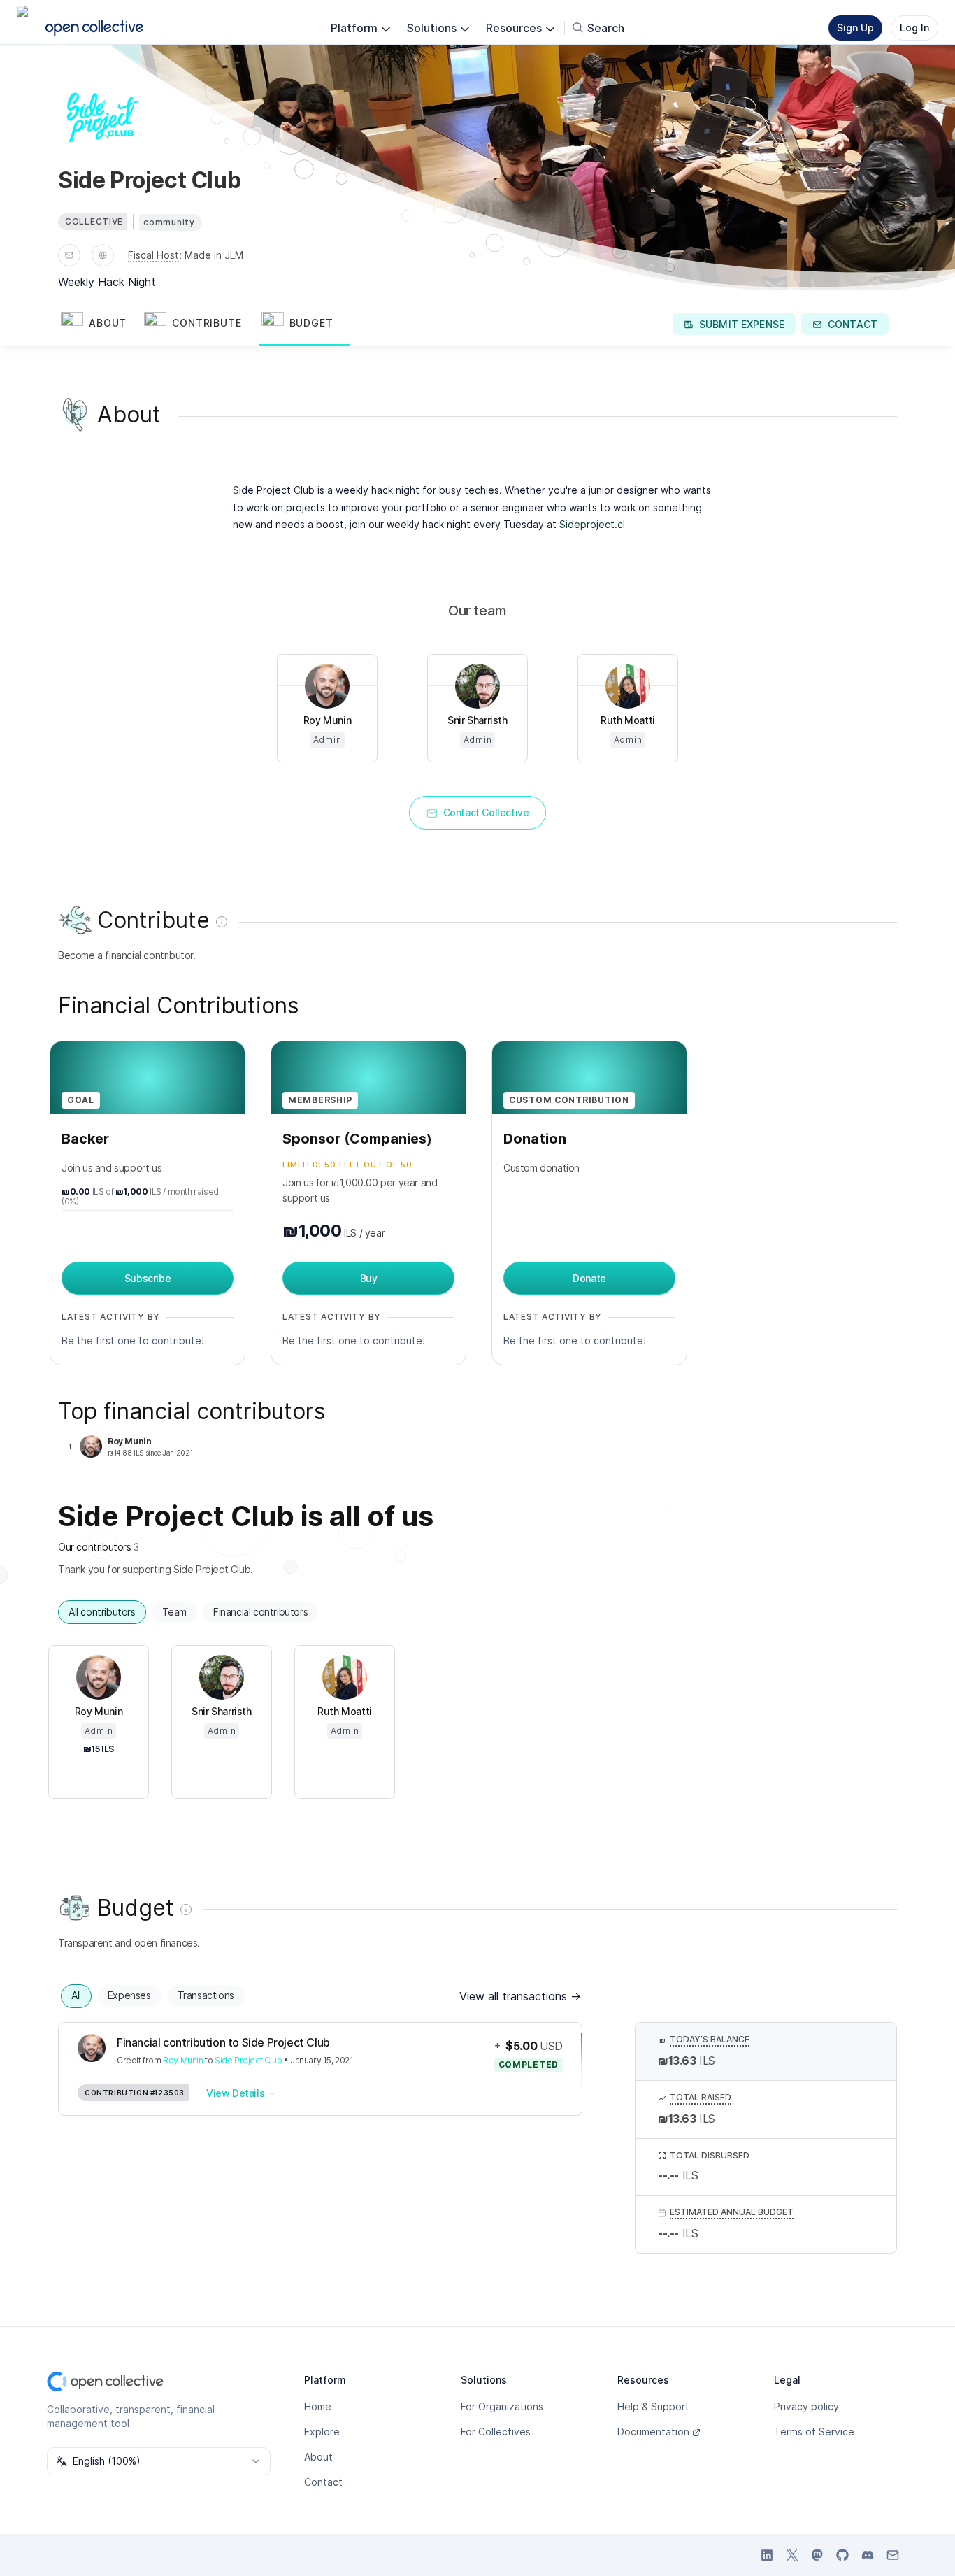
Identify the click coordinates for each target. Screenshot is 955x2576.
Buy (369, 1278)
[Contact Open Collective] (893, 2555)
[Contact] (69, 255)
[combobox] (159, 2461)
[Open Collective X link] (792, 2555)
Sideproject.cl (592, 524)
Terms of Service (814, 2432)
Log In (914, 28)
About (318, 2457)
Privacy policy (806, 2406)
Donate (589, 1278)
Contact (323, 2482)
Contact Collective (486, 812)
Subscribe (148, 1278)
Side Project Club (248, 2060)
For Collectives (496, 2432)
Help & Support (653, 2406)
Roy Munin (183, 2060)
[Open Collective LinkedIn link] (767, 2555)
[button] (100, 324)
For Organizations (502, 2406)
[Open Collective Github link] (842, 2555)
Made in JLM (214, 255)
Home (318, 2406)
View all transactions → (520, 1996)
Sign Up (855, 28)
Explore (322, 2432)
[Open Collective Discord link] (868, 2555)
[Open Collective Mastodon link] (817, 2555)
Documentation (653, 2432)
